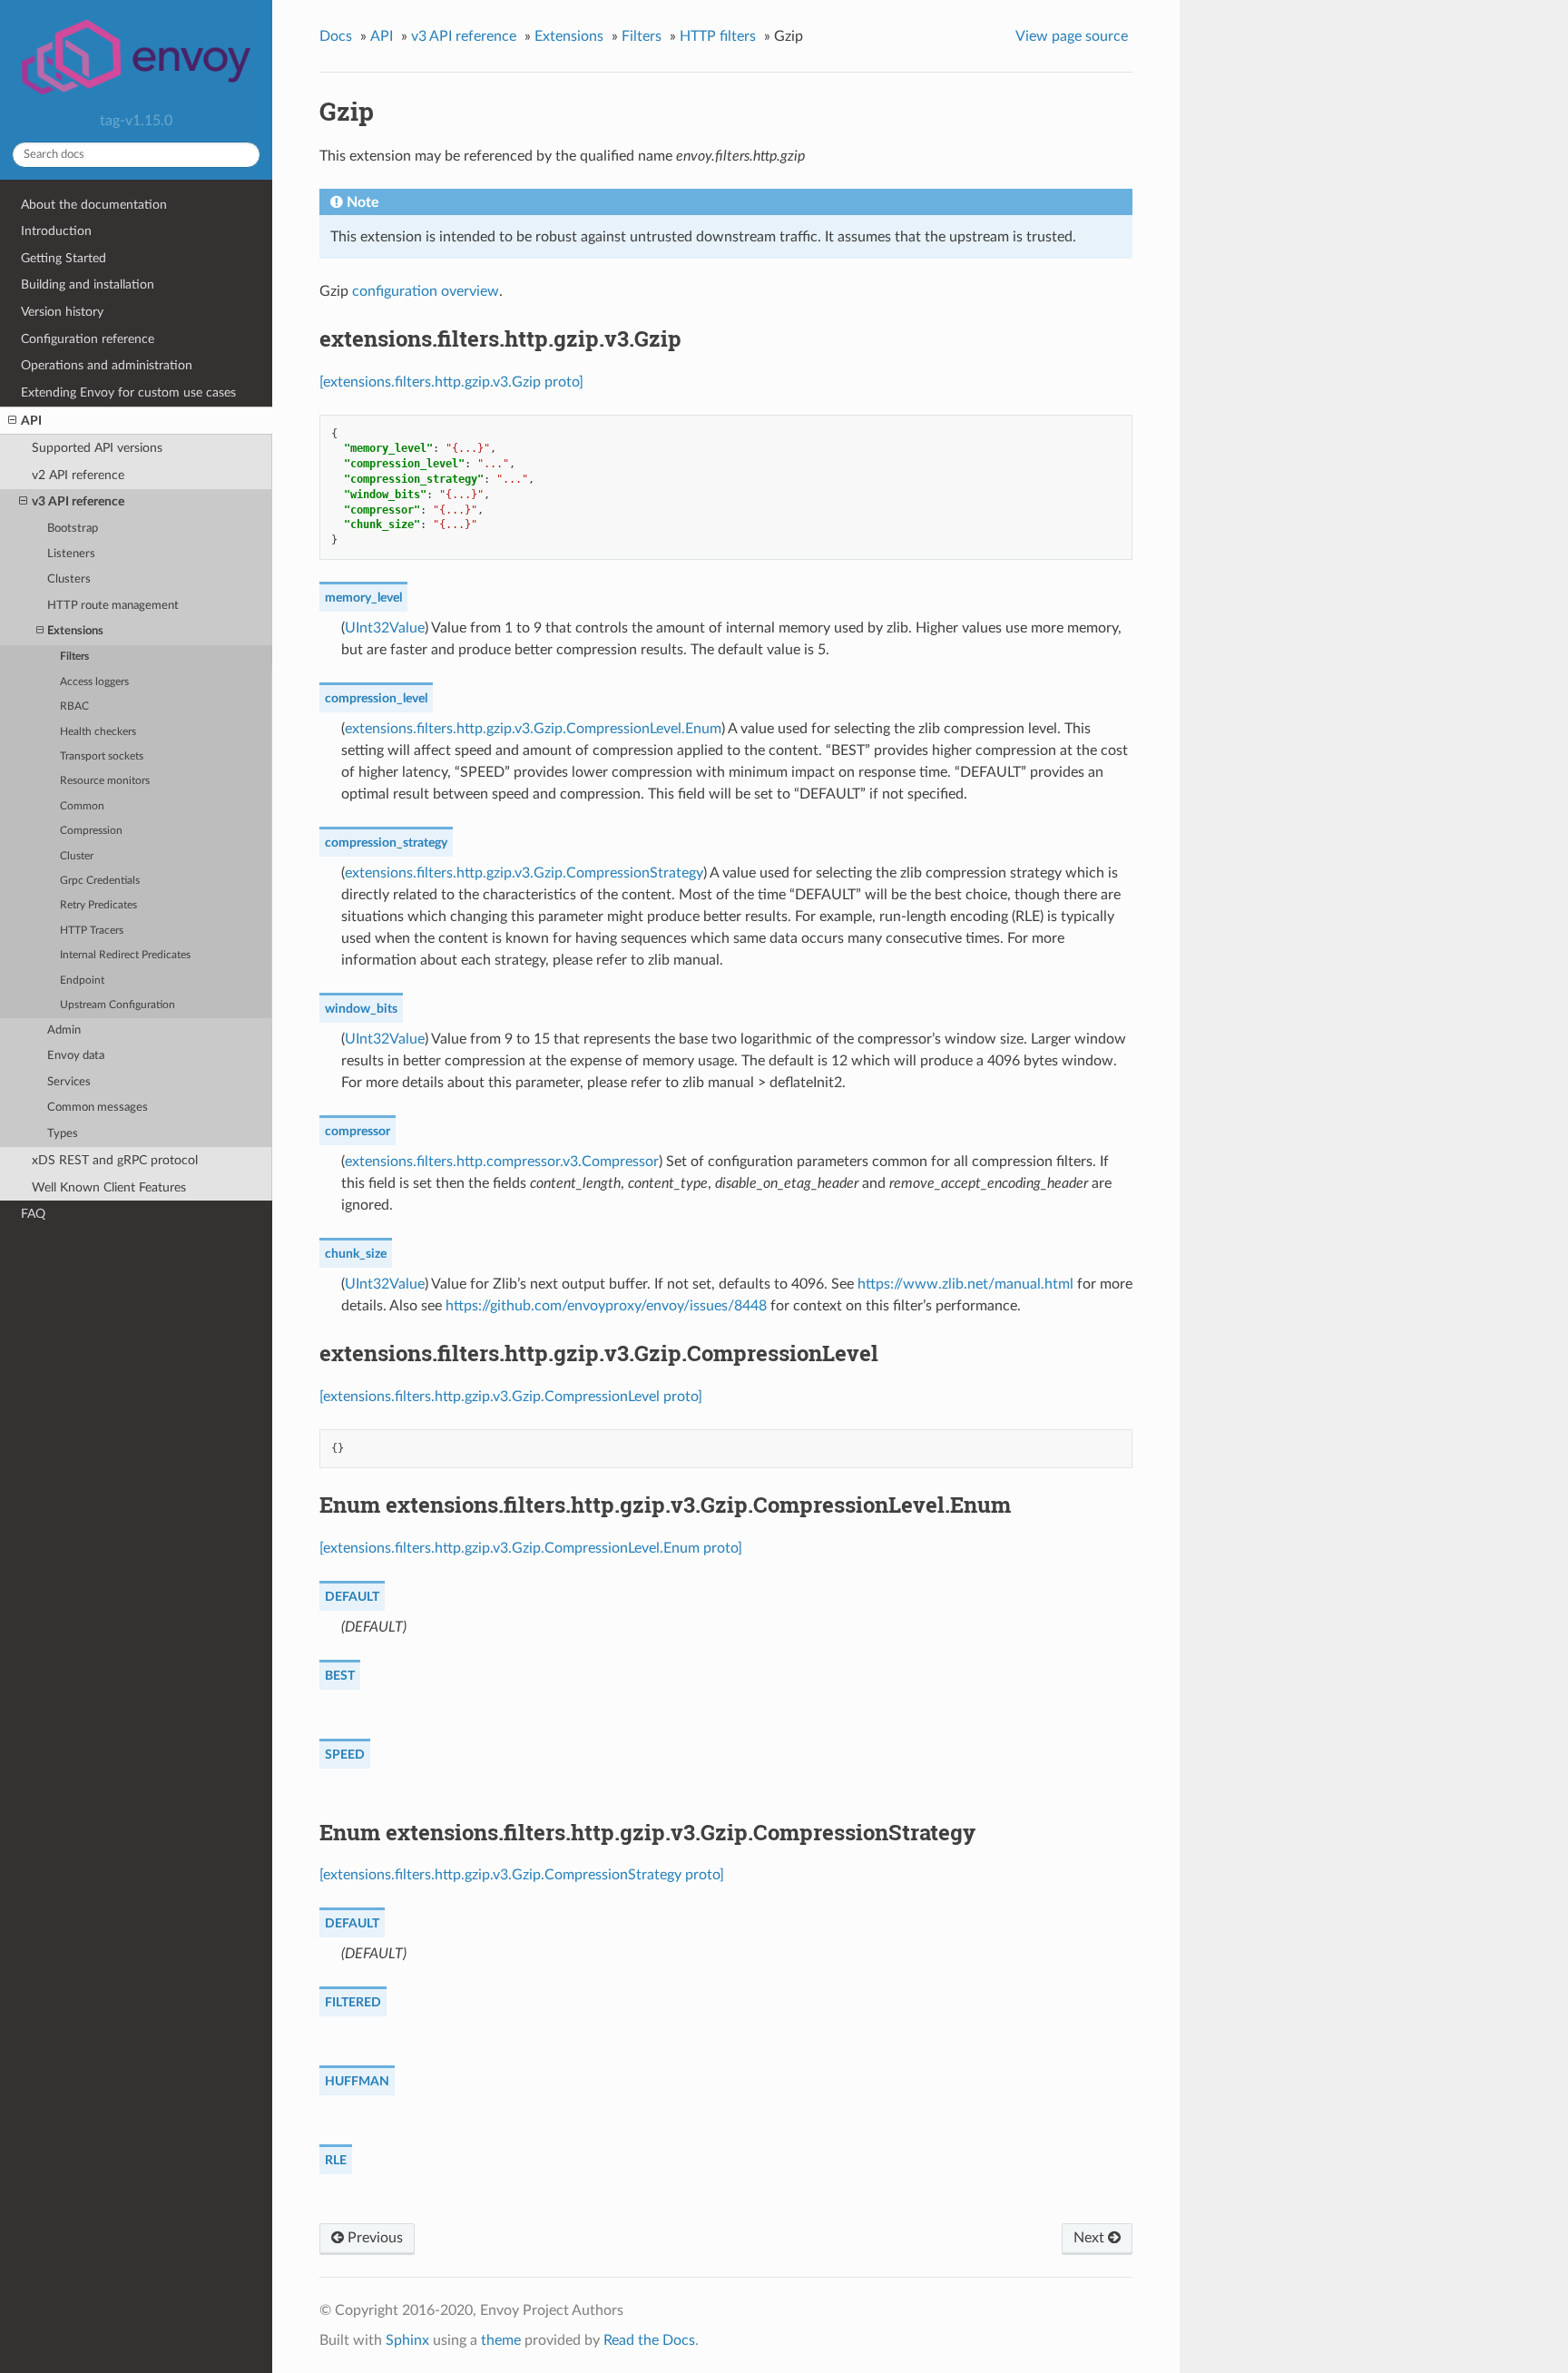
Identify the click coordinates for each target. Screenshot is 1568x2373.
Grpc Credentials (100, 881)
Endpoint (82, 981)
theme (501, 2340)
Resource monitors (105, 781)
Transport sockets (102, 756)
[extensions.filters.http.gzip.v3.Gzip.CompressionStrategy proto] (522, 1875)
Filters (74, 657)
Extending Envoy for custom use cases (128, 392)
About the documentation (94, 205)
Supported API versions (97, 448)
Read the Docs (649, 2340)
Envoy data (76, 1056)
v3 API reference (78, 501)
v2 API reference (78, 475)
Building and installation (88, 284)
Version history (62, 312)
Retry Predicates (98, 905)
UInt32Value (385, 628)
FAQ (33, 1214)
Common (82, 806)
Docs (336, 36)
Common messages (98, 1108)
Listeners (71, 554)
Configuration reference (88, 339)
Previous (373, 2238)
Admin (64, 1030)
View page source (1072, 36)
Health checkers (98, 732)
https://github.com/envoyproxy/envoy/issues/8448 (606, 1306)
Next (1091, 2238)
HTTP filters (718, 36)
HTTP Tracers (92, 931)
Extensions (75, 631)
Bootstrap (73, 529)
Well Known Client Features (109, 1187)
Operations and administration (107, 365)
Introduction (56, 231)
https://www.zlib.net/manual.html (965, 1284)
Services (69, 1082)
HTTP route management (113, 606)
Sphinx (407, 2340)
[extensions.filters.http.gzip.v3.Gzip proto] (451, 382)
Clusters (69, 579)
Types (63, 1134)
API (31, 421)
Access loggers (94, 682)
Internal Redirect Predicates (125, 955)
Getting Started (64, 258)
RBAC (74, 706)
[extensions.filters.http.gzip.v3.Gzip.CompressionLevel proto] (511, 1397)
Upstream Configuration (118, 1005)
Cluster (77, 856)
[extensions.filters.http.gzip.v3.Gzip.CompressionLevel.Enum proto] (531, 1548)
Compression (91, 831)
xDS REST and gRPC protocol (115, 1160)
